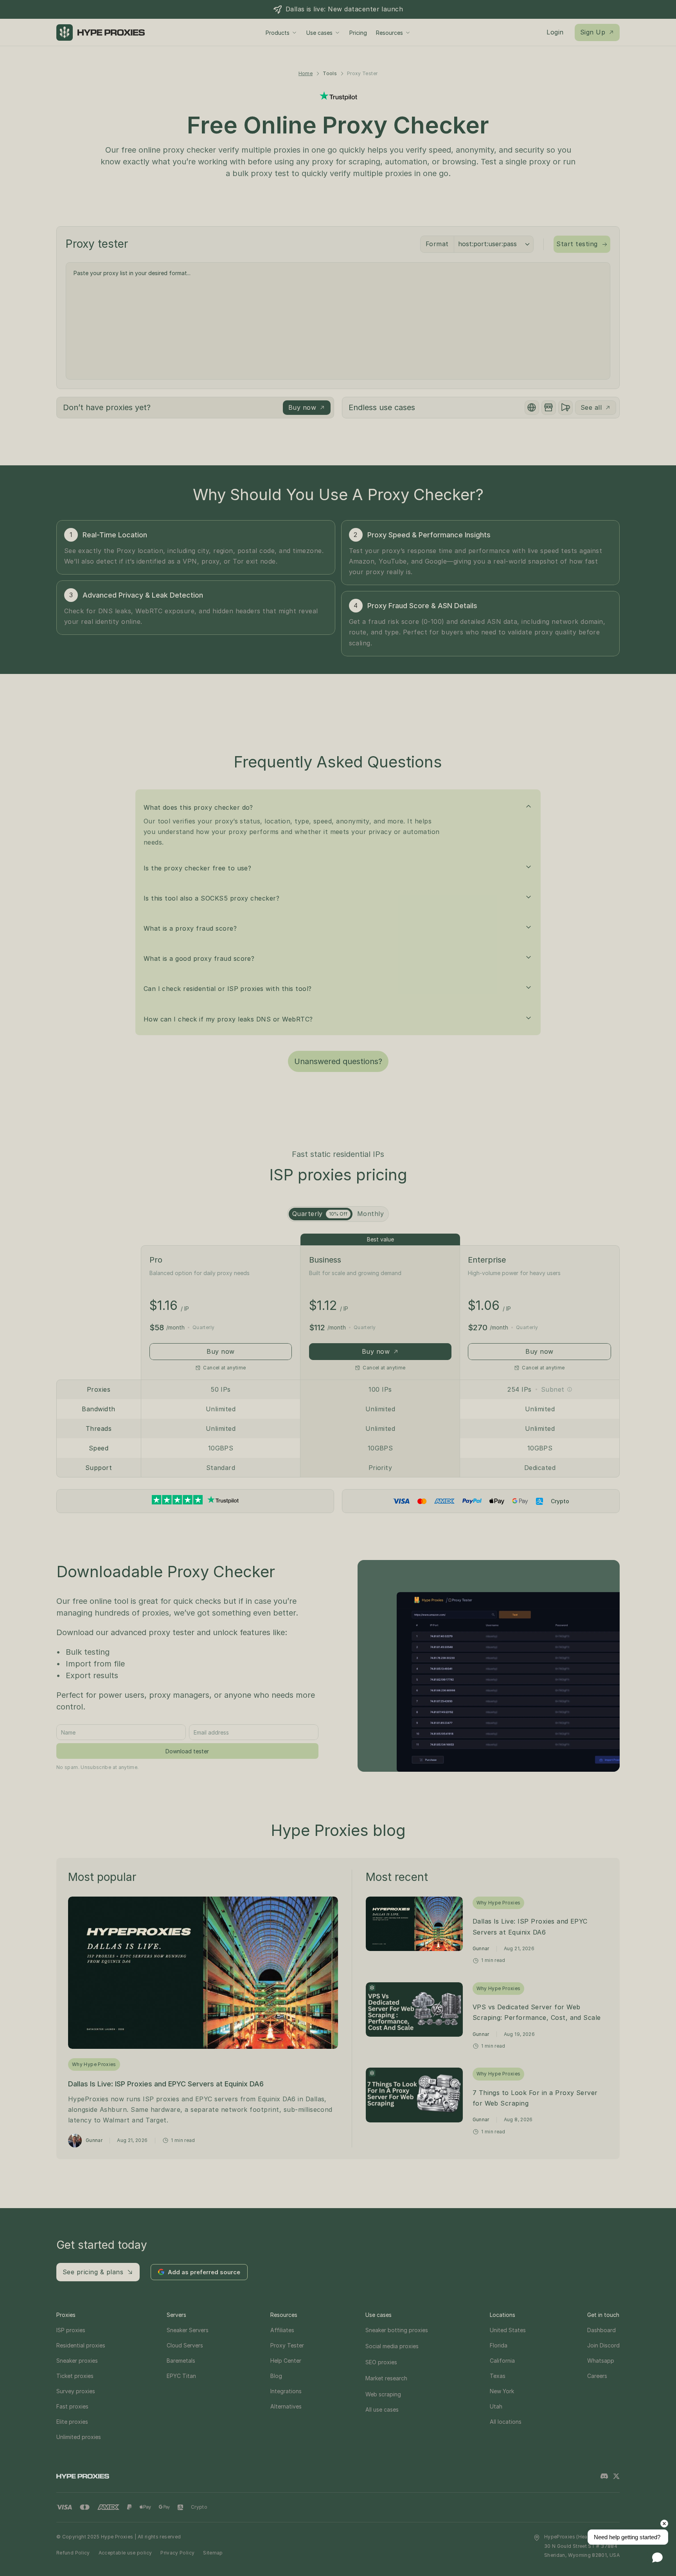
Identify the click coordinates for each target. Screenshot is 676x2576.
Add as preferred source (204, 2272)
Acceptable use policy (125, 2553)
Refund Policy (73, 2553)
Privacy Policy (177, 2553)
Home (306, 73)
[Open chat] (657, 2557)
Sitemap (213, 2553)
